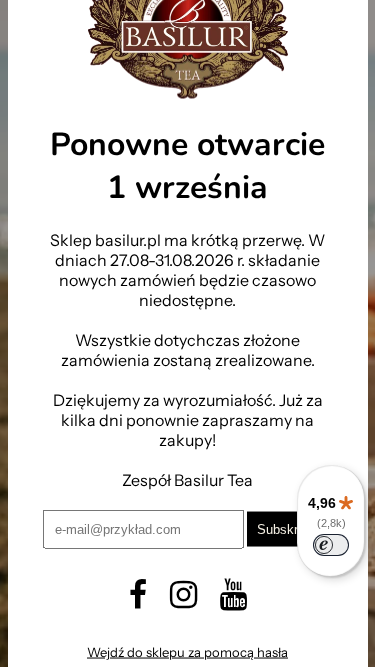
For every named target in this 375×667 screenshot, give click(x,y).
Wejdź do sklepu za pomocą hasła (187, 652)
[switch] (331, 545)
